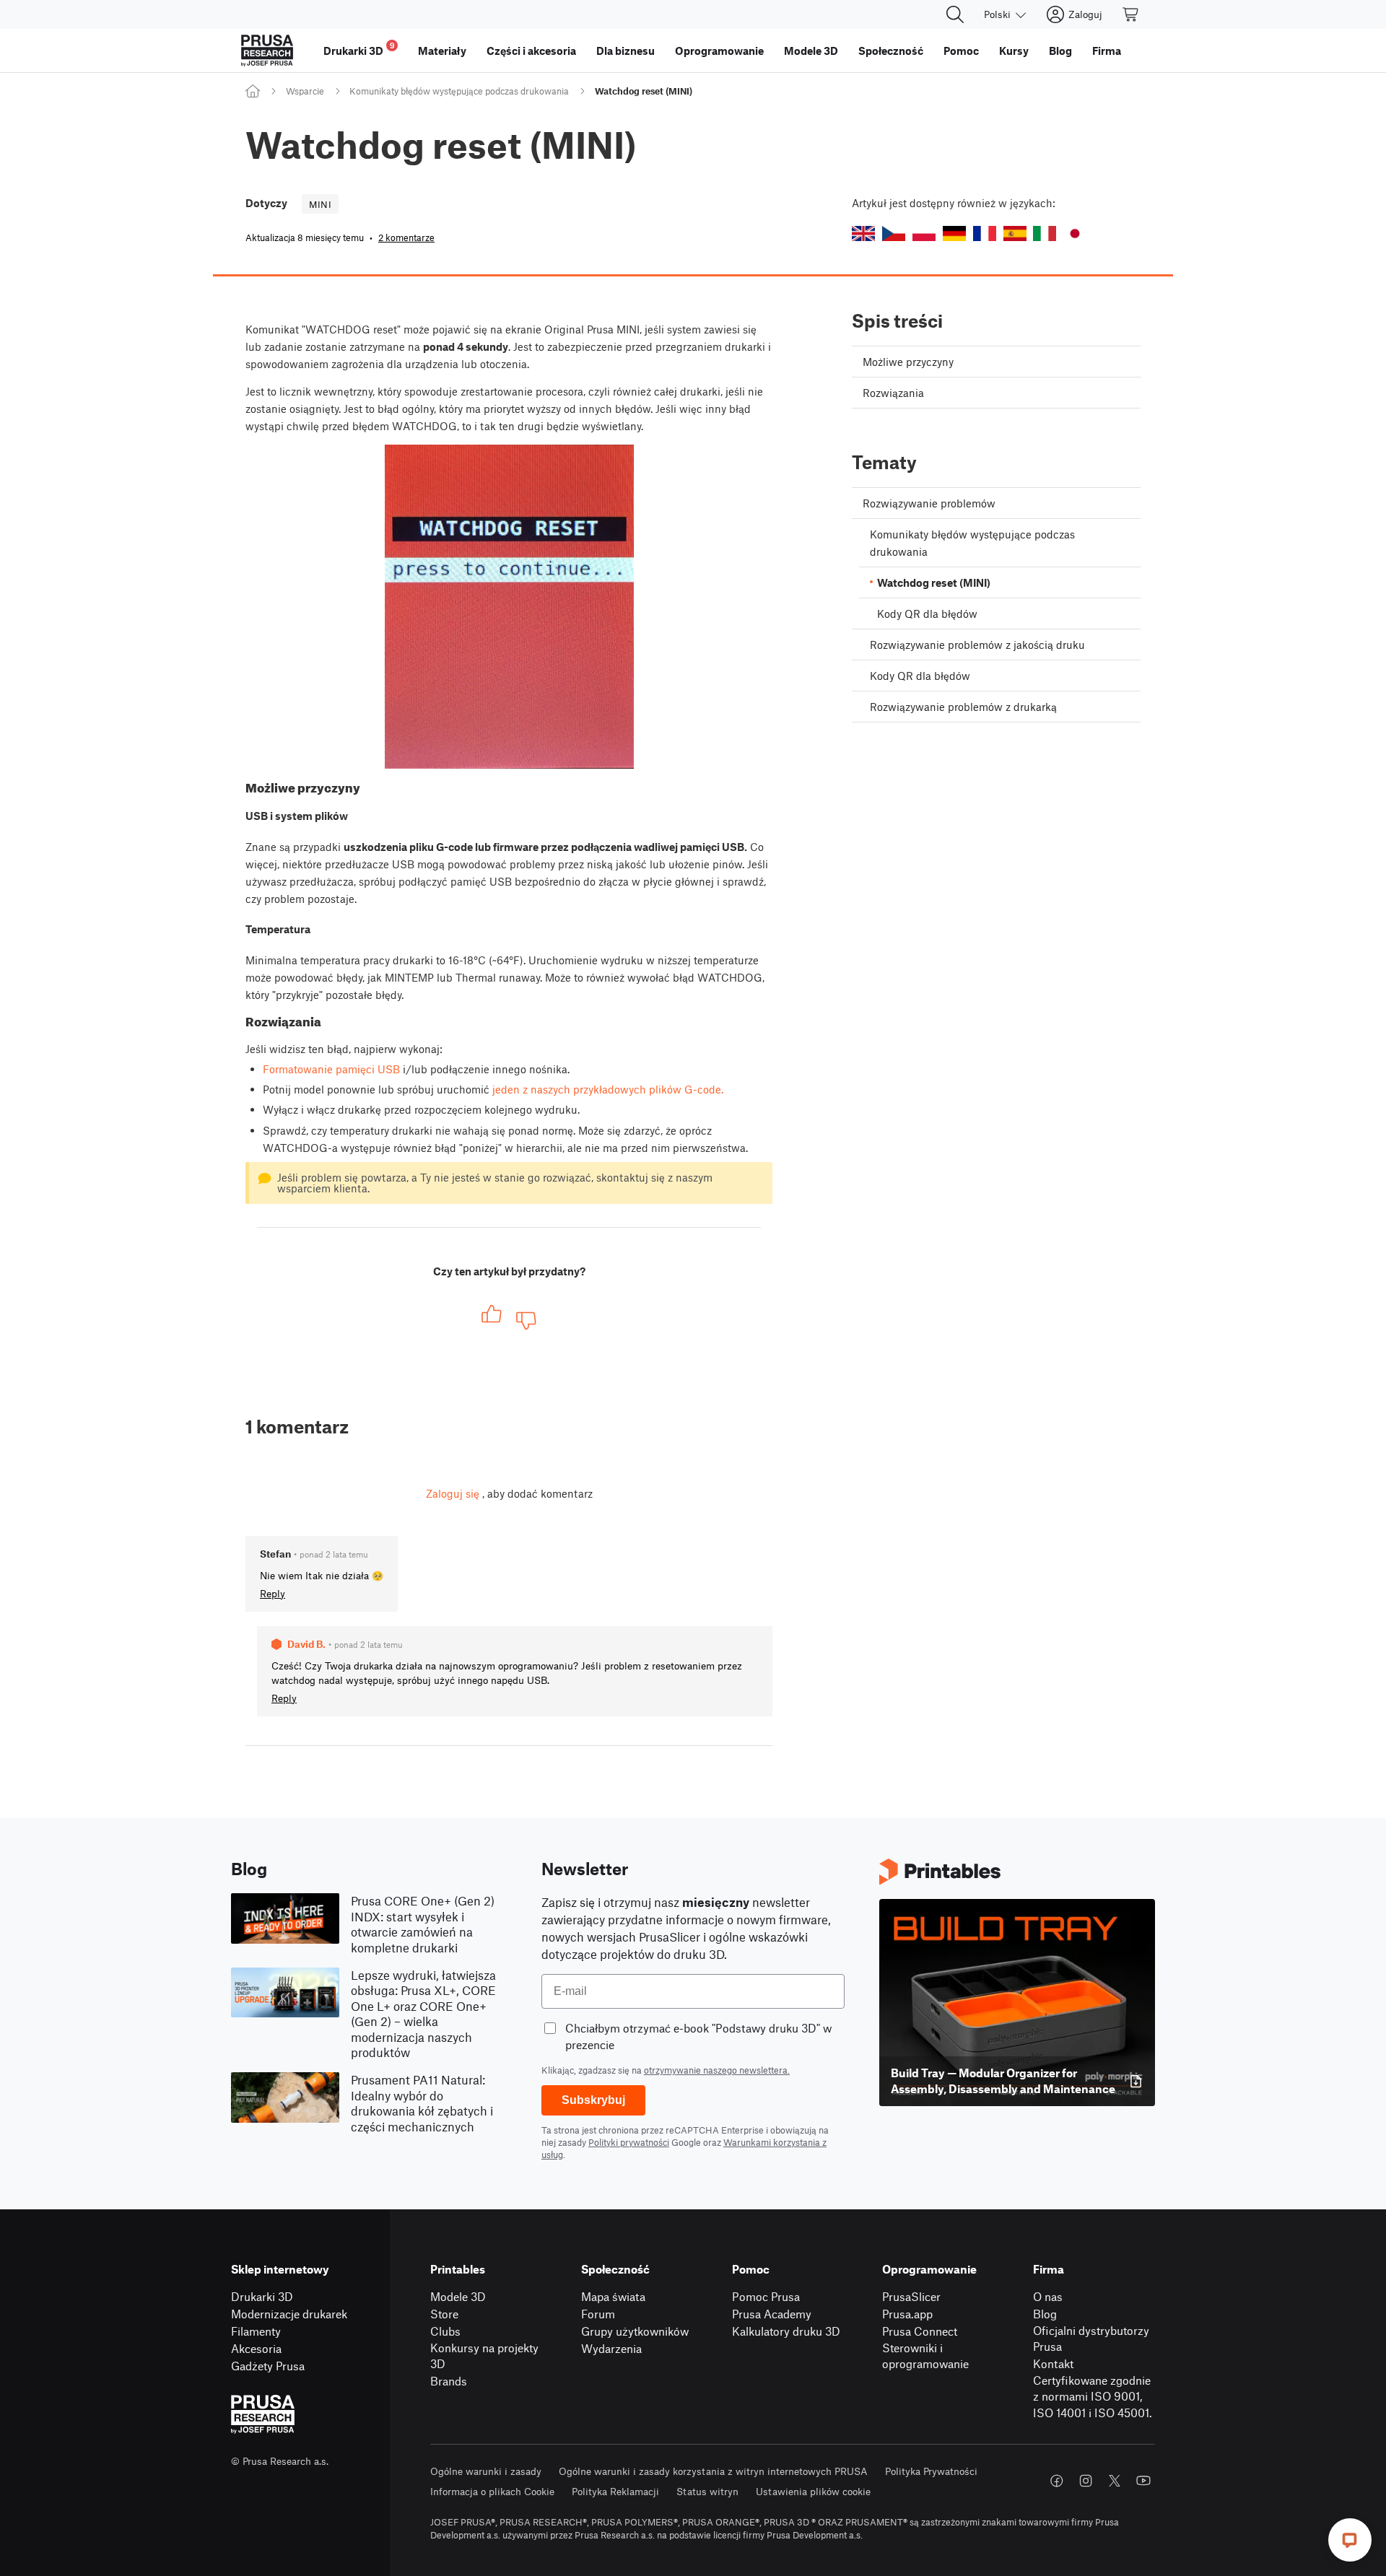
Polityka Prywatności (931, 2471)
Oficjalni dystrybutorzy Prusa (1091, 2339)
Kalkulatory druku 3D (786, 2331)
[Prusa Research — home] (267, 51)
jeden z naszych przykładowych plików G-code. (608, 1089)
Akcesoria (256, 2348)
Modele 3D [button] (811, 51)
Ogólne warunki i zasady (486, 2471)
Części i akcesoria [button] (531, 51)
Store (444, 2314)
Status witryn (707, 2491)
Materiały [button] (442, 51)
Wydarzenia (611, 2348)
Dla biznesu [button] (626, 51)
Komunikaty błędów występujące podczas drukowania (459, 91)
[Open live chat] (1350, 2540)
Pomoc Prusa (766, 2296)
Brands (449, 2381)
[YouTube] (1143, 2481)
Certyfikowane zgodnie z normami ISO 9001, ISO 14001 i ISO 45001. (1093, 2396)
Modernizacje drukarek (289, 2314)
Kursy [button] (1014, 51)
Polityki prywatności (629, 2142)
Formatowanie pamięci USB (331, 1069)
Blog (1045, 2314)
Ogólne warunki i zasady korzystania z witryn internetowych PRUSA (713, 2471)
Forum (598, 2314)
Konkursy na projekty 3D (484, 2356)
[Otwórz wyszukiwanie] (955, 14)
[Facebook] (1057, 2481)
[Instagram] (1086, 2481)
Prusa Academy (772, 2314)
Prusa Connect (920, 2331)
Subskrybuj (593, 2100)
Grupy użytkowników (635, 2331)
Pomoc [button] (961, 51)
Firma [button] (1107, 51)
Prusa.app (907, 2314)
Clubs (445, 2331)
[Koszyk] (1131, 14)
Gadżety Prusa (268, 2366)
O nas (1048, 2296)
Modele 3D (458, 2296)
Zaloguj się (453, 1493)
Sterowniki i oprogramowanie (925, 2356)
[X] (1115, 2481)
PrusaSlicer (911, 2296)
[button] (863, 233)
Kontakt (1053, 2363)
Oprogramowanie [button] (719, 51)
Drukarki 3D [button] (359, 49)
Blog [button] (1060, 51)
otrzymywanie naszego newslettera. (717, 2070)
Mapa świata (613, 2296)
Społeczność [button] (891, 51)
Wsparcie (305, 91)
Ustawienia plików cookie (813, 2491)
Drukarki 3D (262, 2296)
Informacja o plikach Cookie (492, 2491)
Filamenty (256, 2331)
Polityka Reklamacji (615, 2491)
